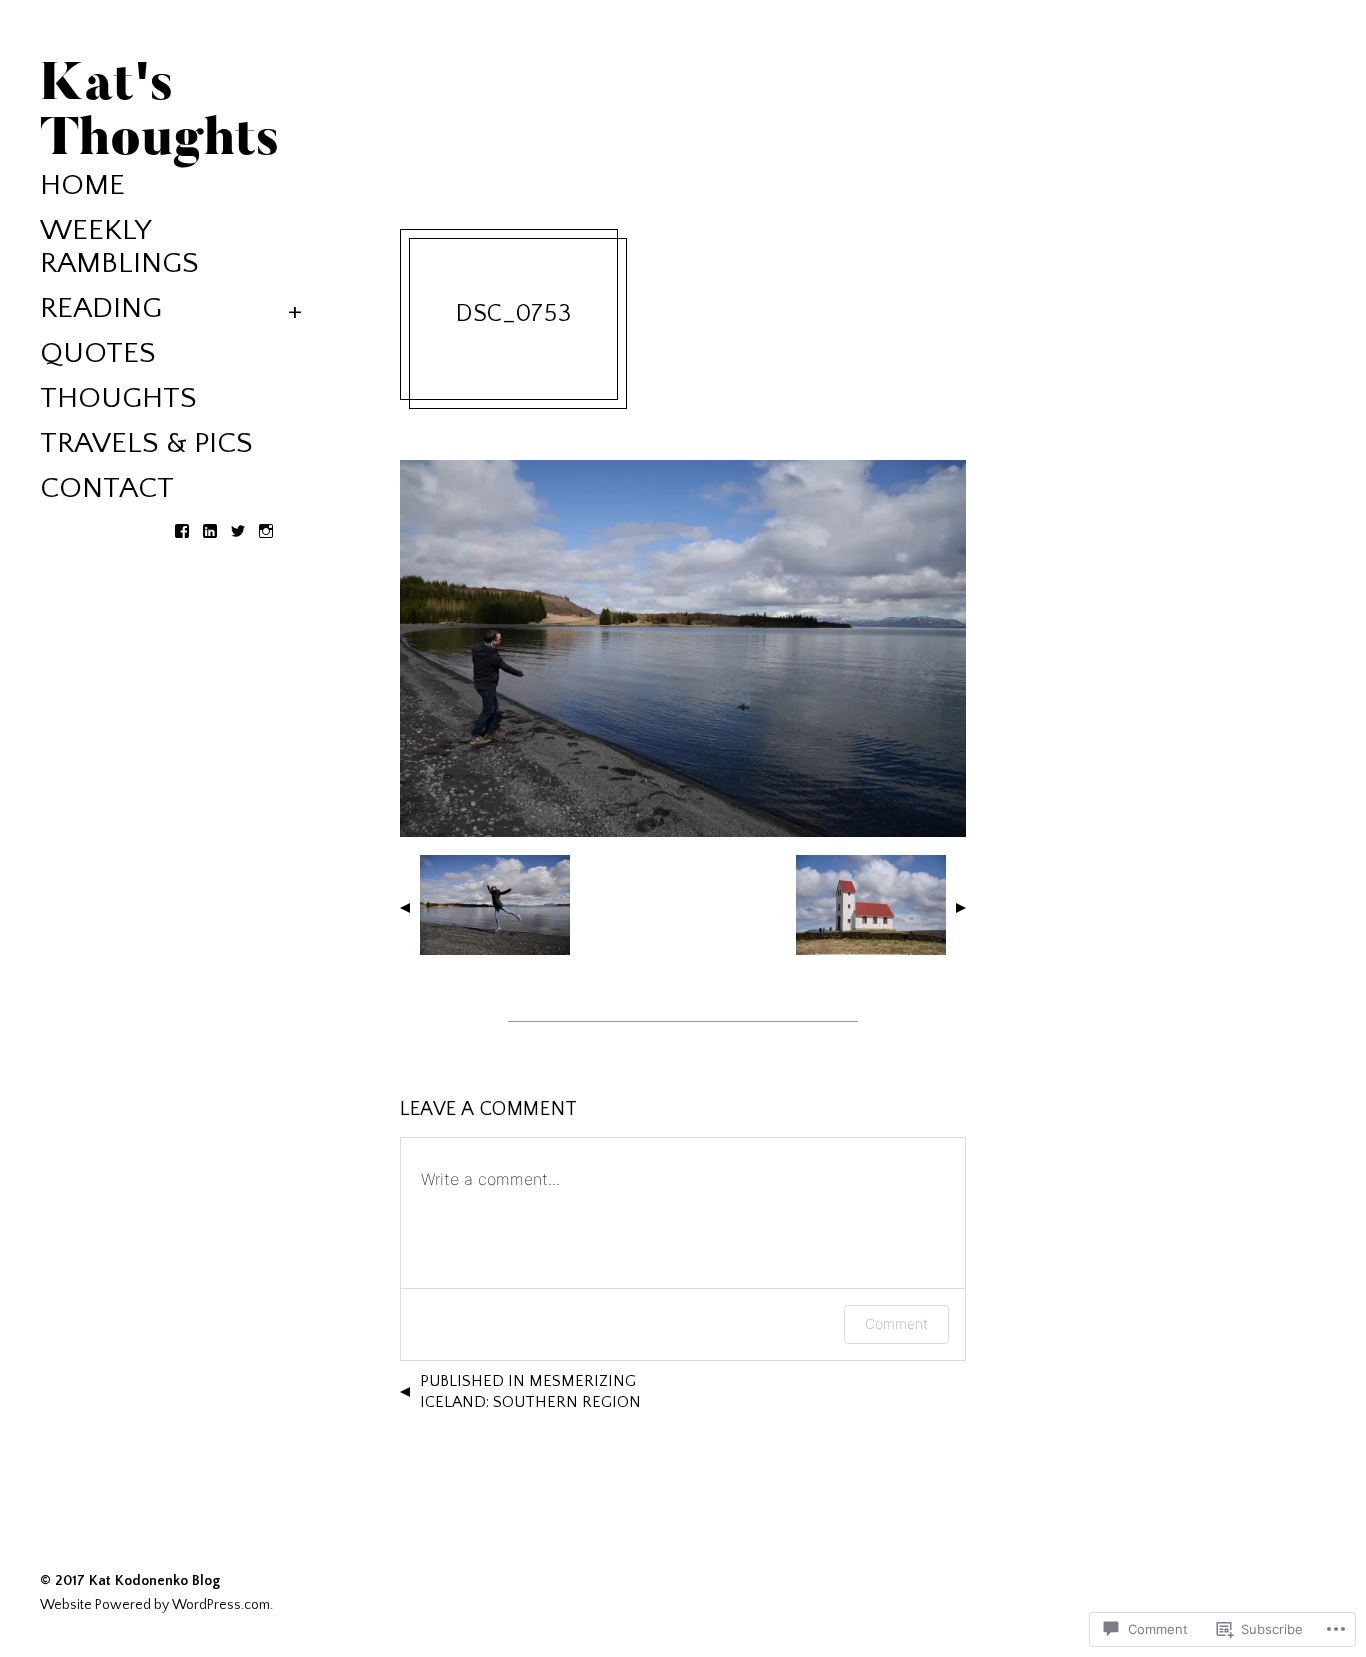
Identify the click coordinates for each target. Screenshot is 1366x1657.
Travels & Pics (146, 443)
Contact (107, 488)
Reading (101, 308)
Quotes (98, 353)
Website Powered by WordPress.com (155, 1605)
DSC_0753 (514, 314)
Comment (896, 1323)
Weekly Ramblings (119, 247)
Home (82, 185)
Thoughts (118, 398)
